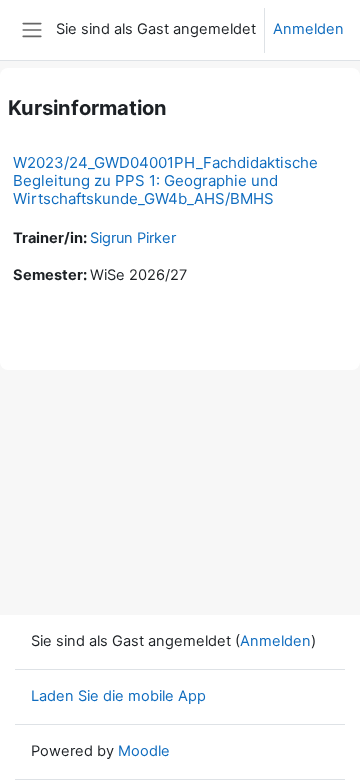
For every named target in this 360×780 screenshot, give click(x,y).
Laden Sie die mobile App (118, 696)
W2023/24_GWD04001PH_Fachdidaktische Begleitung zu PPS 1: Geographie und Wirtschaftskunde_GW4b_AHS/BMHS (165, 180)
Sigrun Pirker (133, 238)
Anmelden (308, 29)
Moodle (144, 751)
